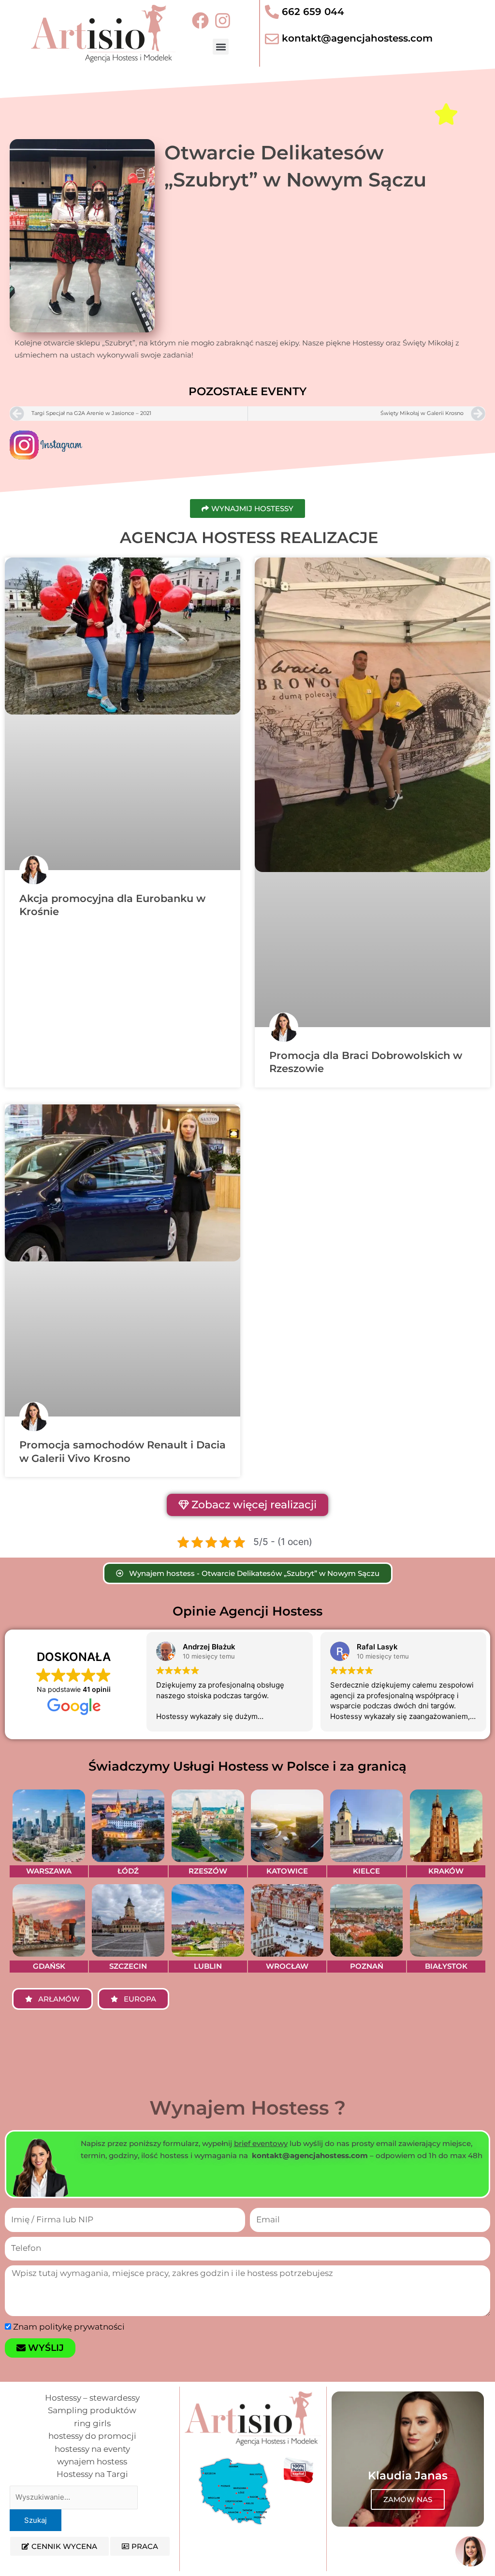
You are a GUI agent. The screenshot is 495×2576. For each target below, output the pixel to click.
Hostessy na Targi (92, 2474)
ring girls (92, 2423)
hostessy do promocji (92, 2436)
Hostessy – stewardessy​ (92, 2398)
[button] (221, 47)
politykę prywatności (82, 2327)
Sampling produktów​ (92, 2410)
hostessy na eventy (92, 2449)
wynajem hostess (92, 2462)
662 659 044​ (313, 12)
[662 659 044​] (272, 12)
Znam (69, 2327)
